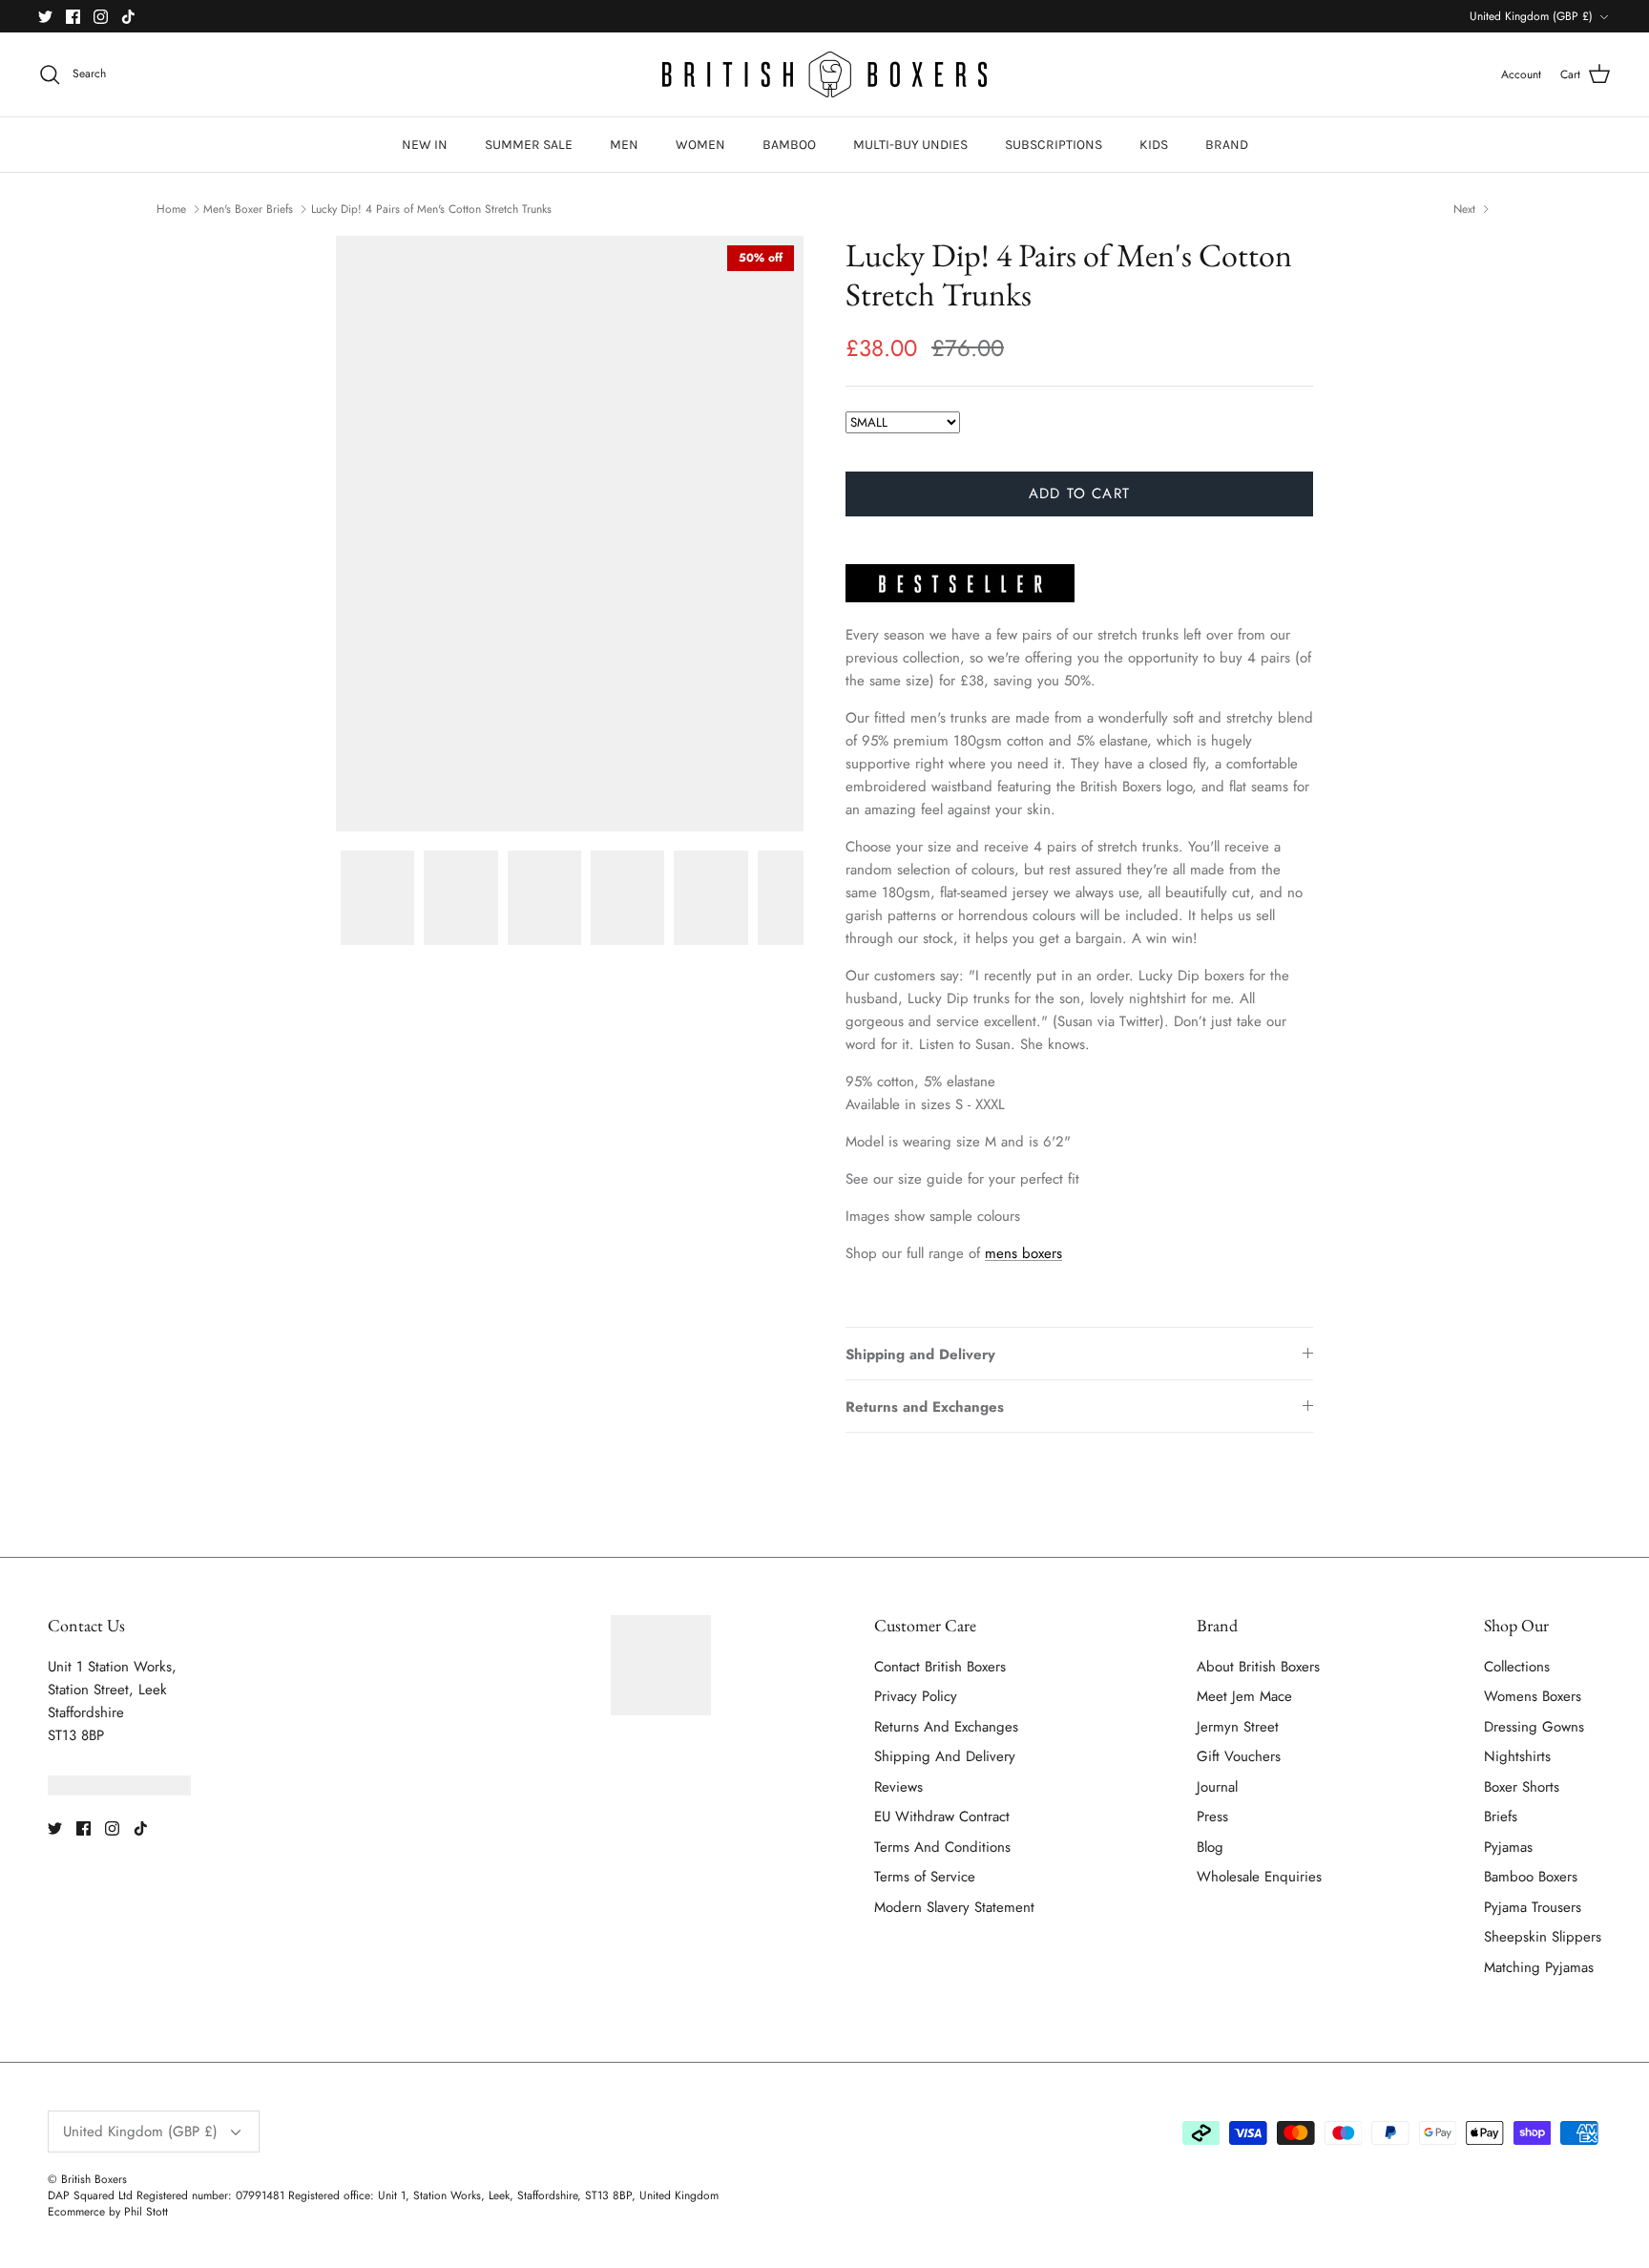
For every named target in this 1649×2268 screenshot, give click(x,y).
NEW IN (425, 145)
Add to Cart (1079, 493)
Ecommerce (76, 2212)
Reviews (898, 1787)
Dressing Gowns (1534, 1727)
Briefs (1501, 1816)
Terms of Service (925, 1877)
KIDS (1154, 145)
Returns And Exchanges (946, 1727)
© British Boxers (87, 2179)
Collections (1517, 1667)
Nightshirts (1517, 1756)
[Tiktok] (128, 17)
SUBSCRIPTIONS (1054, 145)
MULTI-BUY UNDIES (910, 145)
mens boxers (1023, 1253)
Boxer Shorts (1522, 1787)
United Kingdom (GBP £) (1531, 16)
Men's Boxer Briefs (248, 208)
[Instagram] (101, 17)
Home (171, 208)
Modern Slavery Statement (954, 1907)
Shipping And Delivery (945, 1756)
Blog (1210, 1847)
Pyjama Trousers (1533, 1907)
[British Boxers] (824, 74)
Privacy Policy (916, 1696)
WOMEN (700, 145)
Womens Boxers (1533, 1696)
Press (1212, 1816)
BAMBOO (789, 145)
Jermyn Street (1238, 1727)
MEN (624, 145)
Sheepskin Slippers (1543, 1937)
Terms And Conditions (942, 1847)
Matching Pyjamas (1539, 1967)
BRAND (1227, 145)
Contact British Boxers (940, 1667)
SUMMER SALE (529, 145)
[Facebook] (73, 17)
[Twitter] (45, 17)
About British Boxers (1258, 1667)
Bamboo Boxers (1531, 1877)
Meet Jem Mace (1244, 1696)
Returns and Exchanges (925, 1407)
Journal (1217, 1787)
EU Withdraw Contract (942, 1816)
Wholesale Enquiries (1259, 1877)
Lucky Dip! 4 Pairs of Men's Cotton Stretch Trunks (431, 208)
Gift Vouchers (1239, 1756)
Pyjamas (1508, 1847)
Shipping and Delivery (920, 1354)
